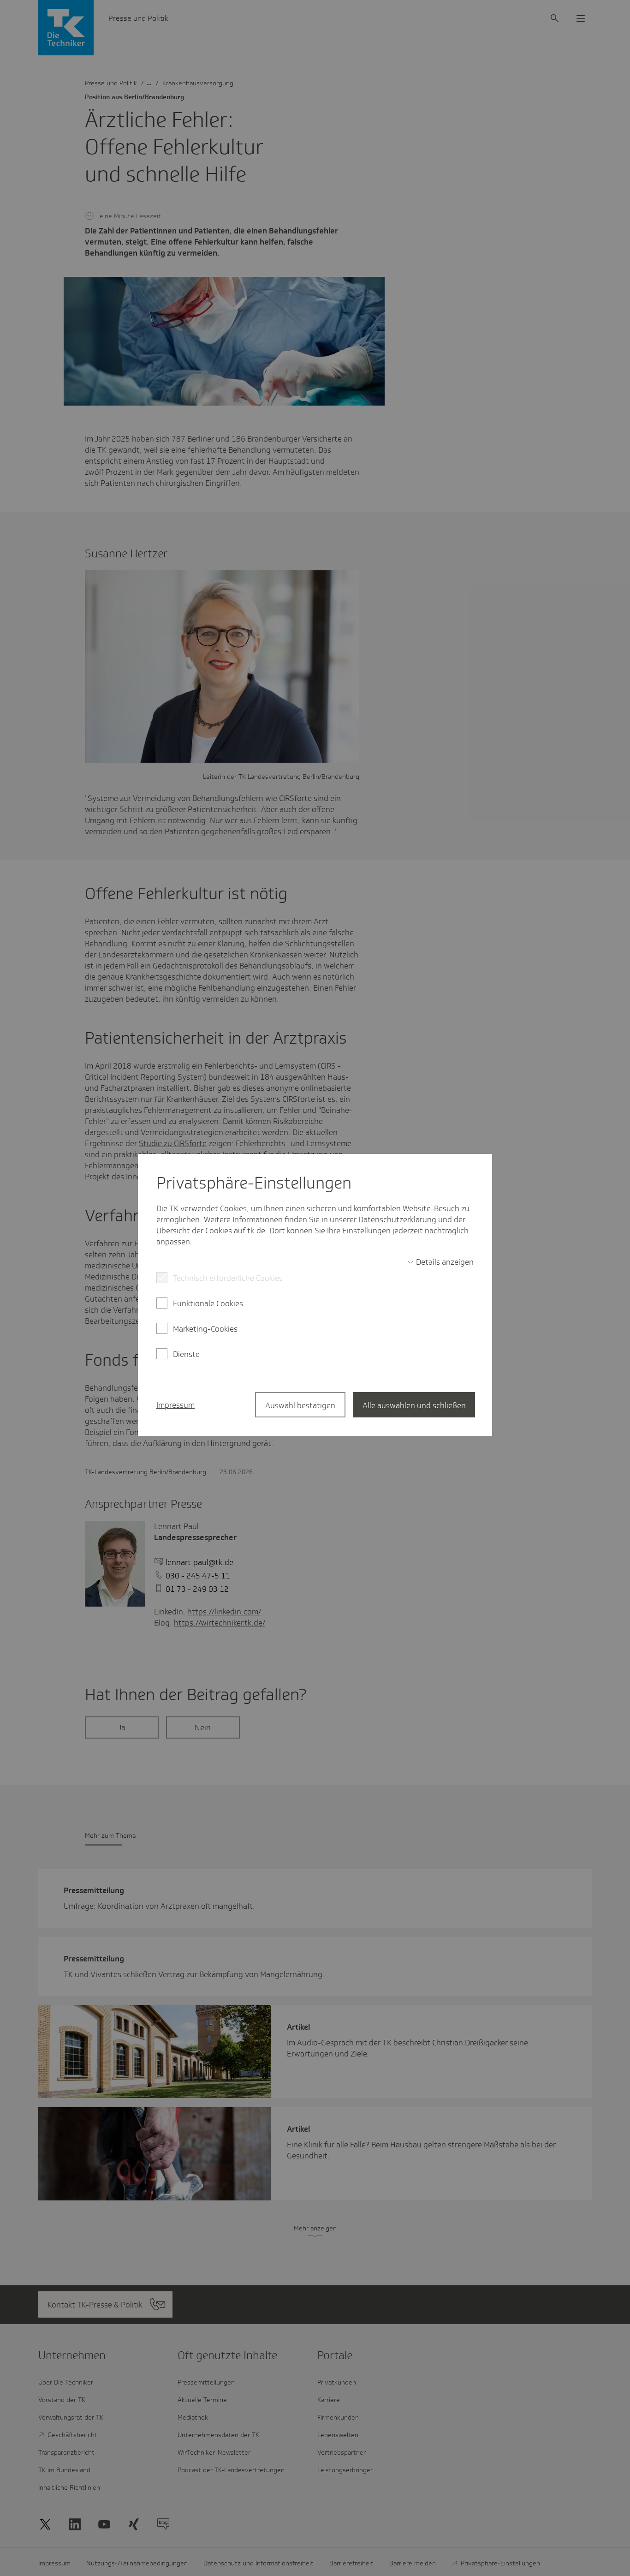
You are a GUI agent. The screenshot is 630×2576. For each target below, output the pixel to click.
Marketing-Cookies (205, 1329)
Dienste (186, 1354)
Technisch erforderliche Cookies (228, 1278)
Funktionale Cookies (208, 1303)
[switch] (440, 1262)
